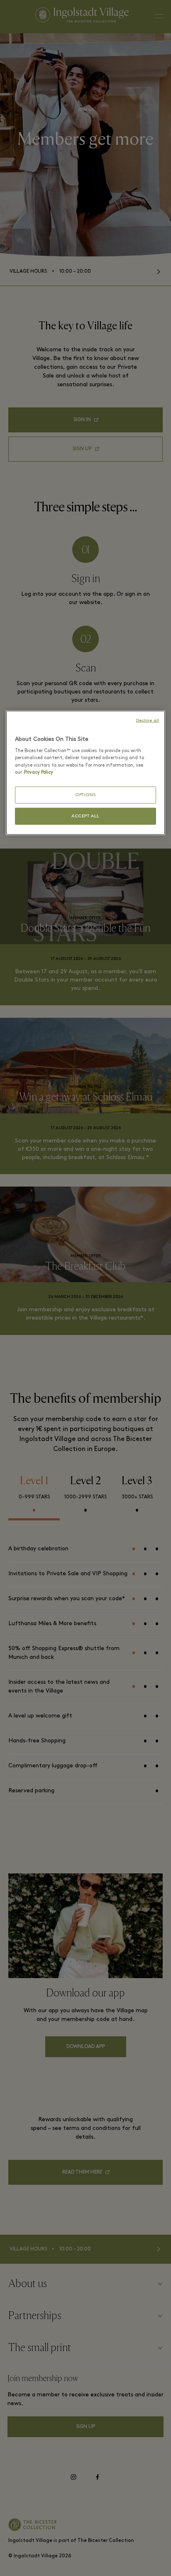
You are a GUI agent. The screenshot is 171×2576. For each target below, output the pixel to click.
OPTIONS (85, 791)
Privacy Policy (138, 769)
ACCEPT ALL (86, 812)
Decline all (149, 724)
